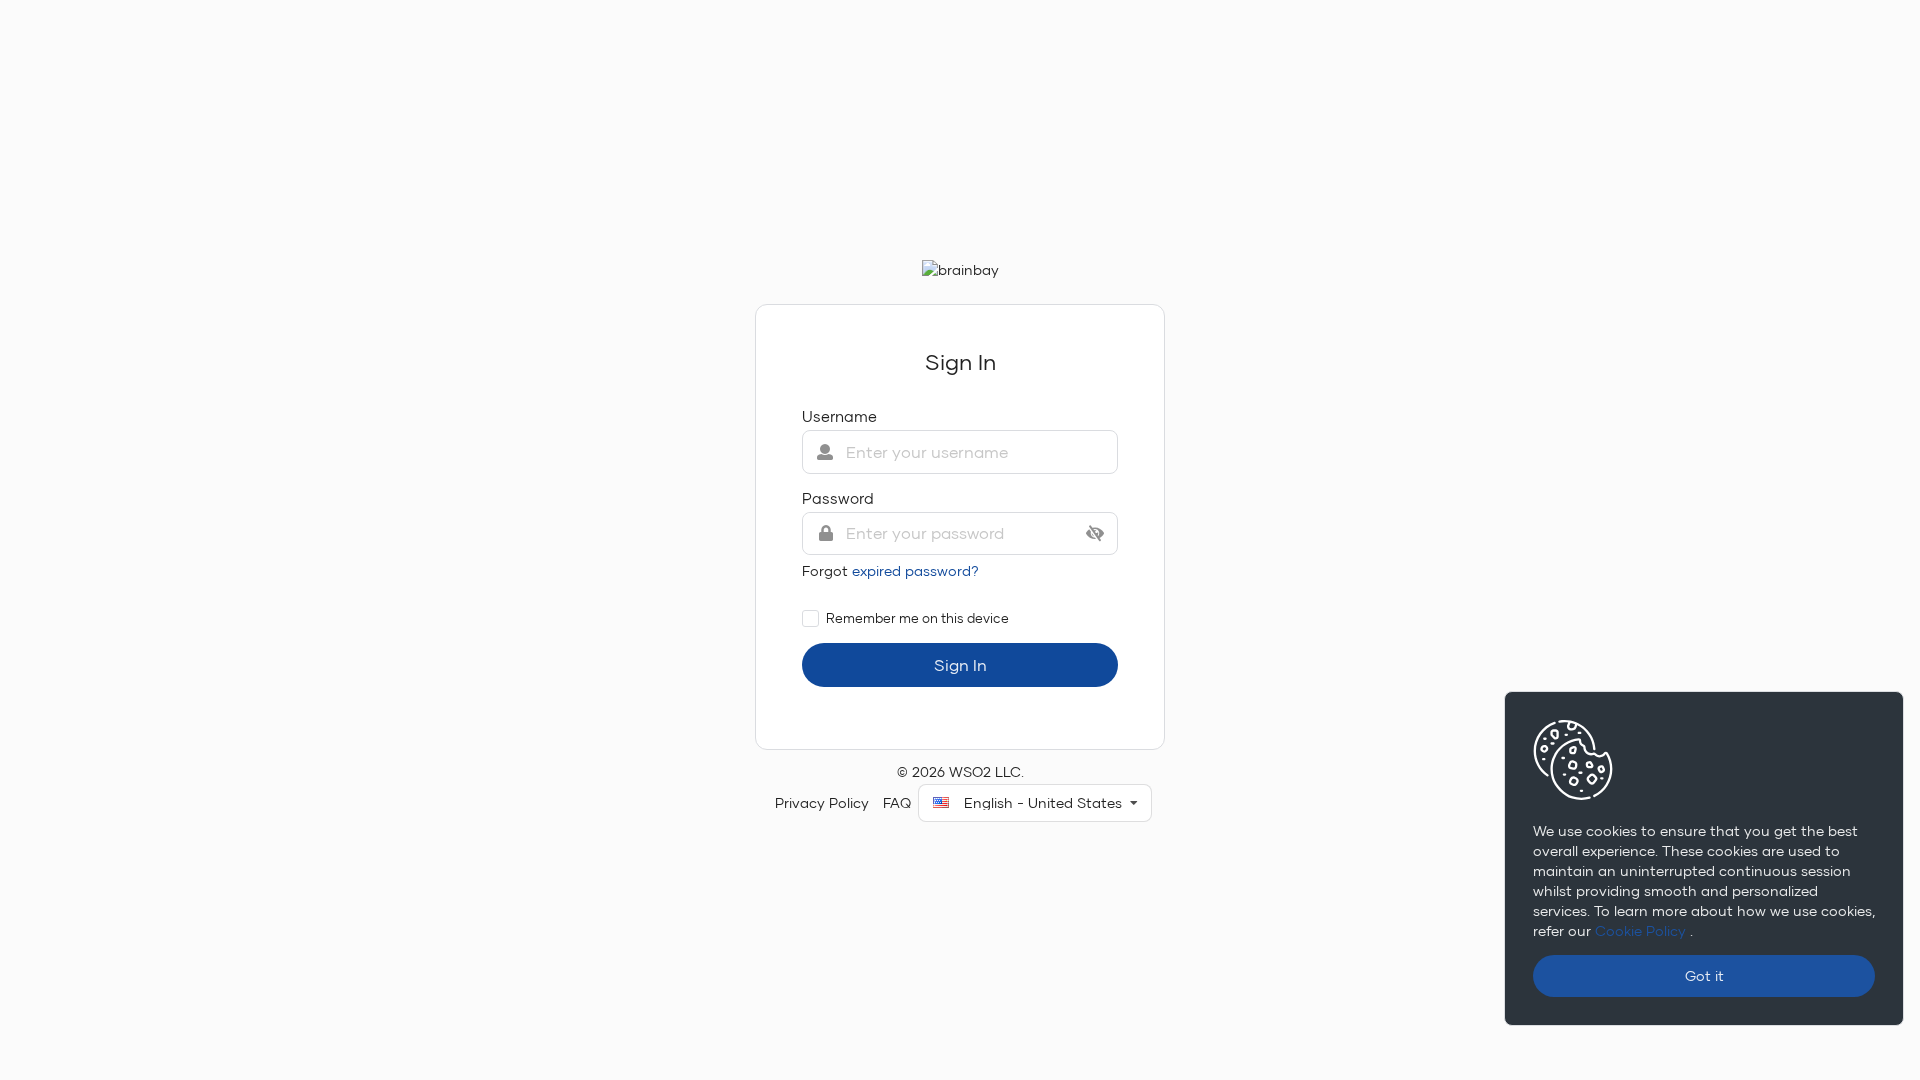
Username (839, 416)
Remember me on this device (917, 618)
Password (838, 498)
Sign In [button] (960, 664)
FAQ (897, 802)
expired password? (915, 570)
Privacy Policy (822, 802)
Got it (1704, 975)
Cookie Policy (1642, 930)
